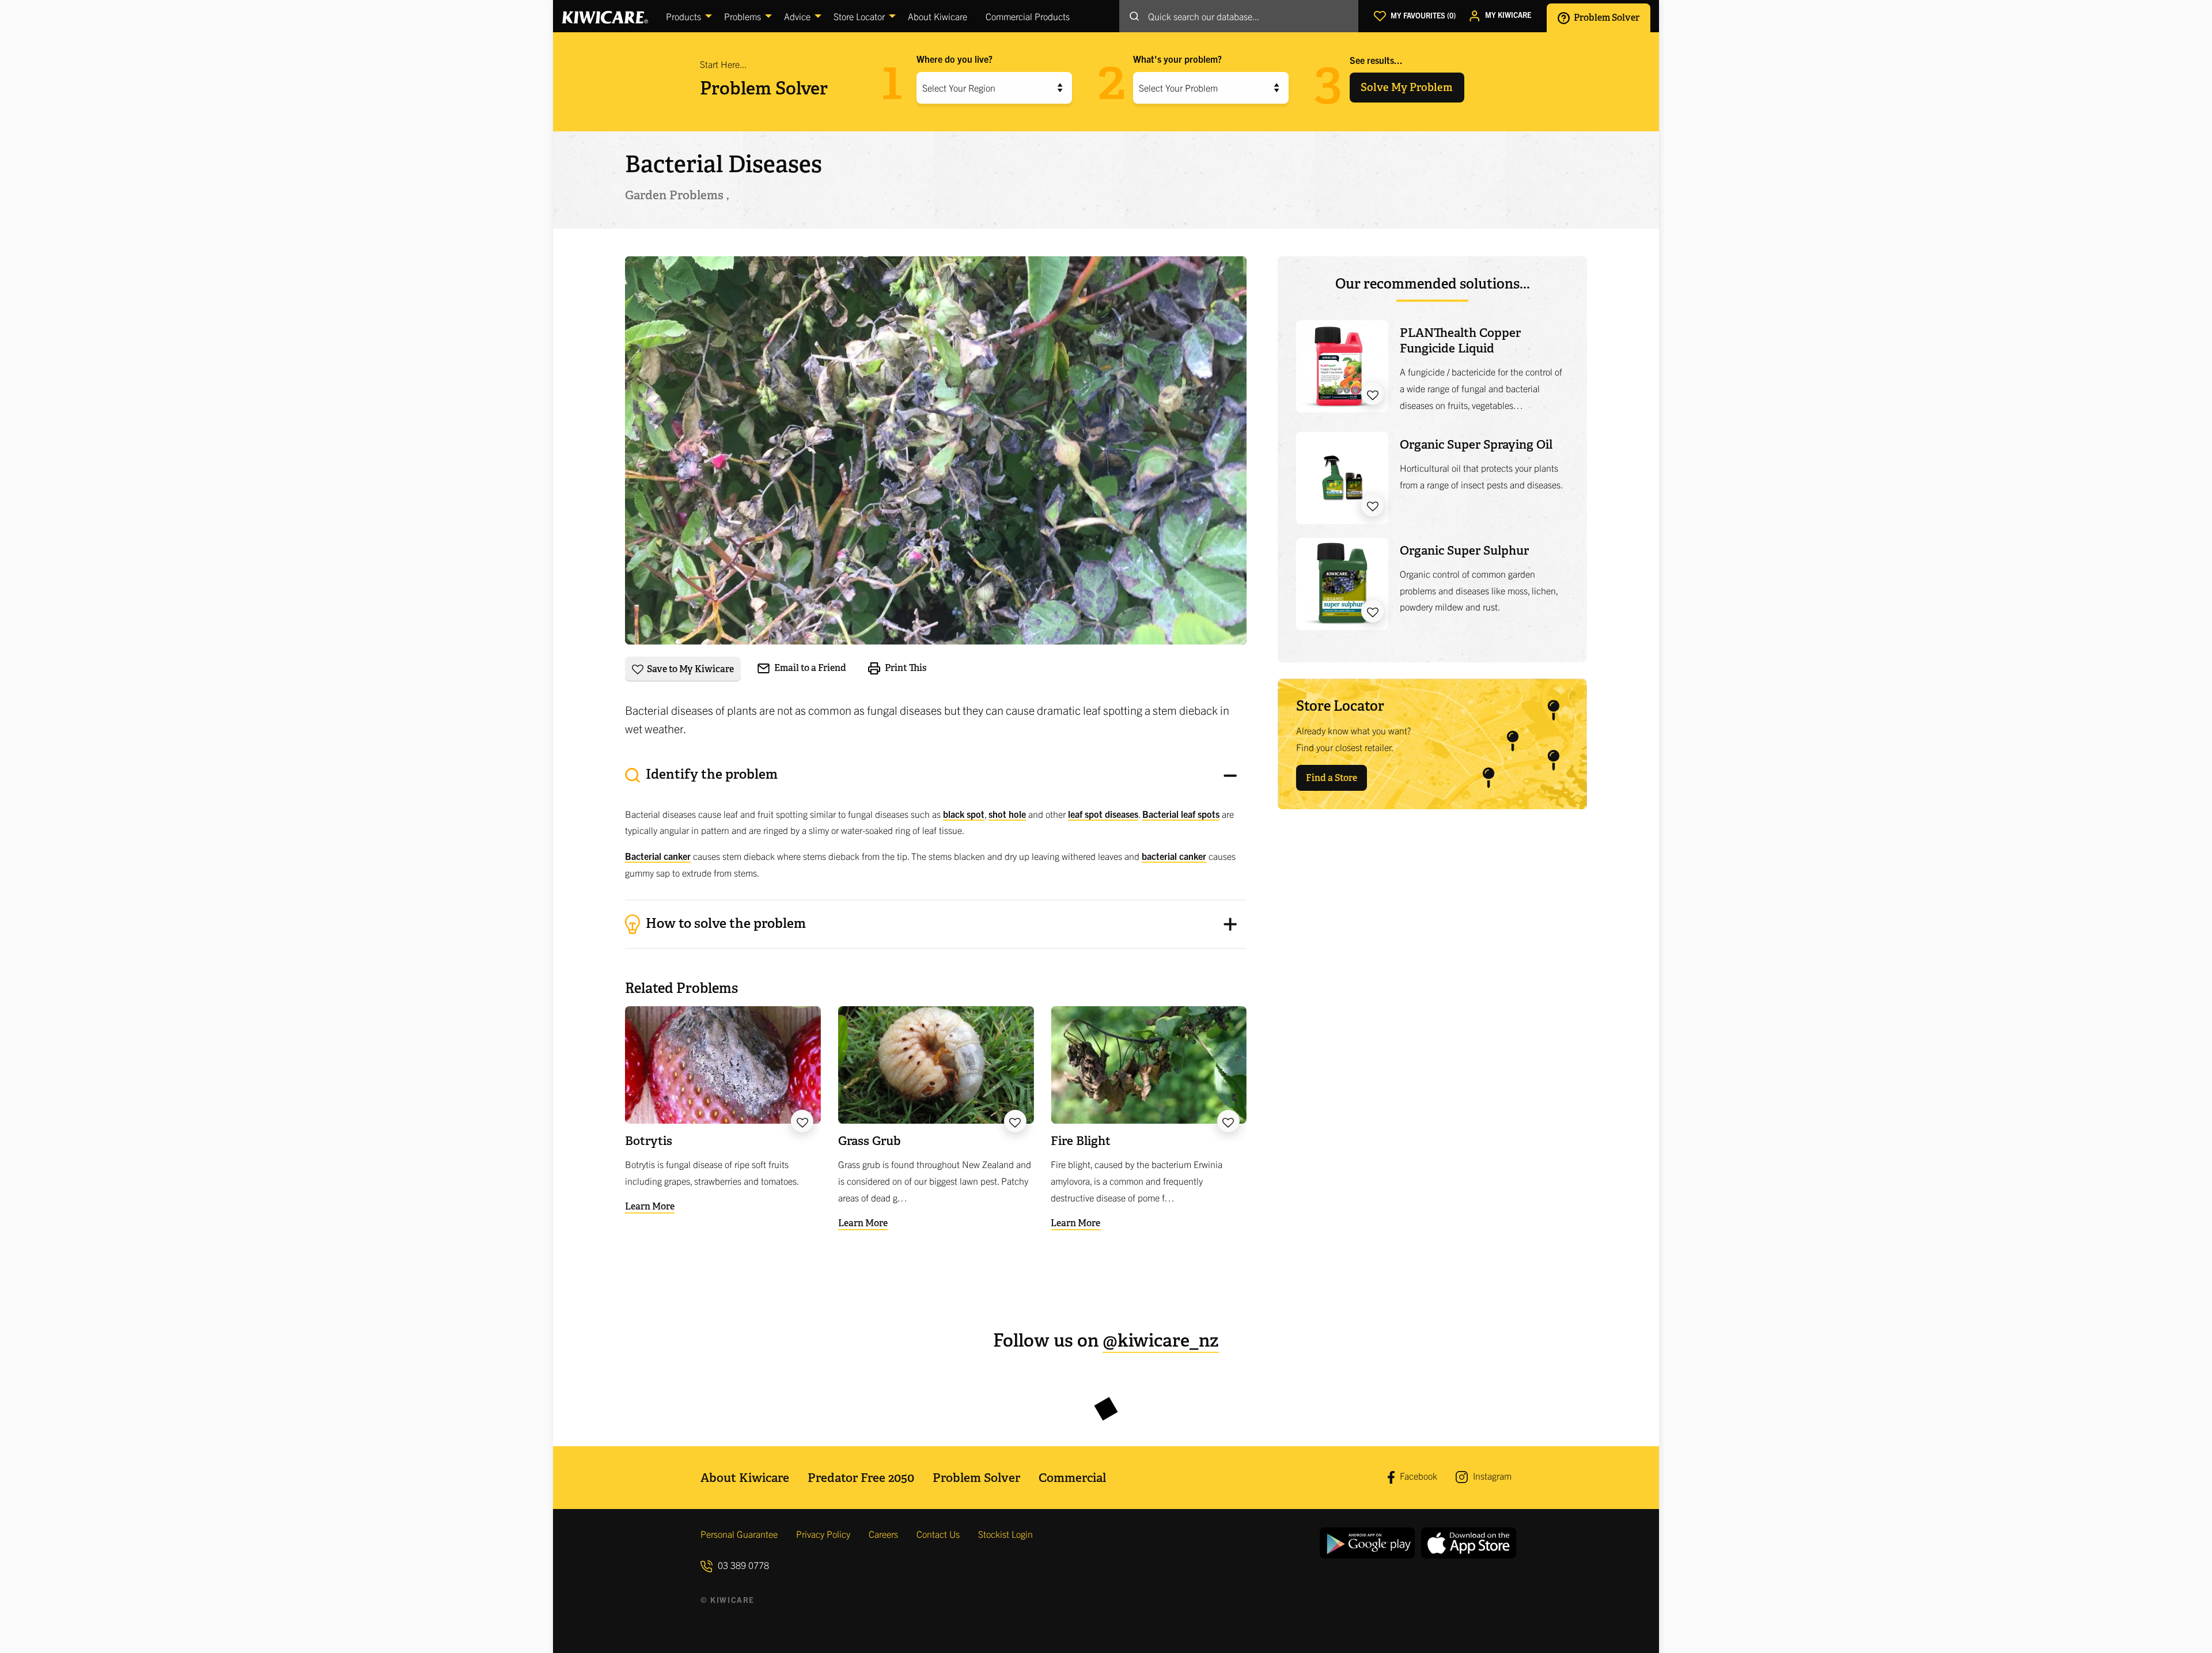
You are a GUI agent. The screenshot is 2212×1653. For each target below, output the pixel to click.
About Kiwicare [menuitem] (938, 16)
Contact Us (938, 1534)
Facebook (1417, 1476)
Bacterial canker (658, 856)
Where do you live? (955, 59)
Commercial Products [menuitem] (1028, 16)
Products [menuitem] (683, 16)
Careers (883, 1534)
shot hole (1007, 814)
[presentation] (936, 827)
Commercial (1072, 1478)
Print (905, 668)
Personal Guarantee (739, 1534)
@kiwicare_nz (1161, 1341)
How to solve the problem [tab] (724, 923)
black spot (964, 814)
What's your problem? (1177, 59)
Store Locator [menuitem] (859, 16)
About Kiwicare (745, 1478)
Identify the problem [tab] (710, 774)
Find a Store (1332, 778)
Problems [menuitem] (743, 16)
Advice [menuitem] (797, 16)
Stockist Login (1005, 1534)
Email (809, 668)
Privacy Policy (823, 1534)
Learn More (650, 1206)
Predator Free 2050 (861, 1478)
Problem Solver (1606, 17)
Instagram (1491, 1476)
